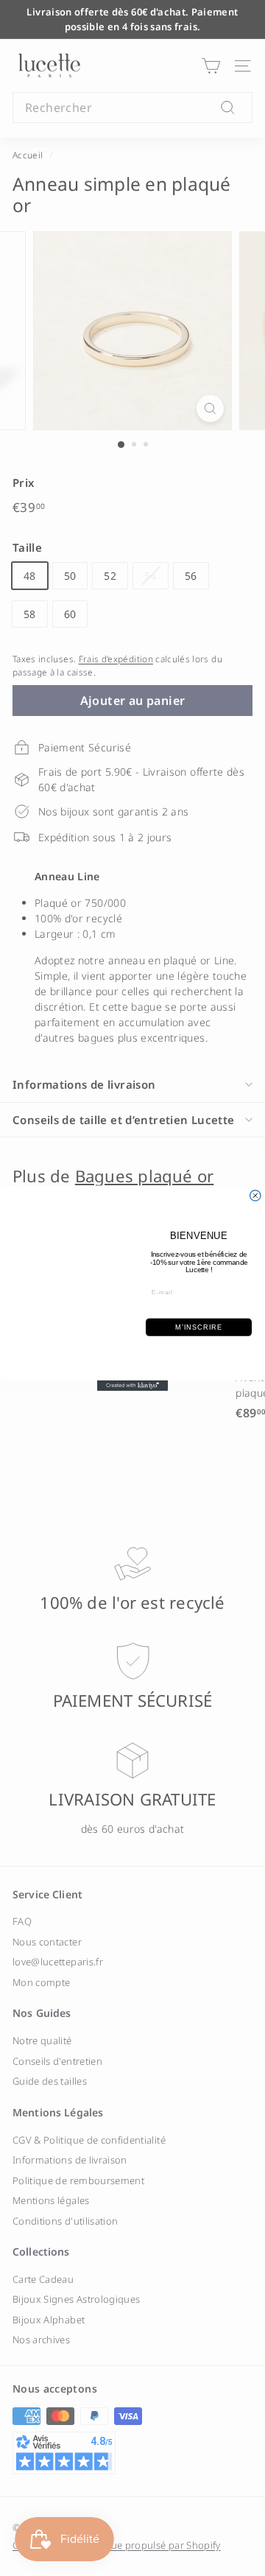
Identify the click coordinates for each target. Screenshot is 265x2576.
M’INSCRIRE (199, 1327)
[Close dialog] (255, 1195)
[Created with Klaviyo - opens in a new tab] (132, 1385)
